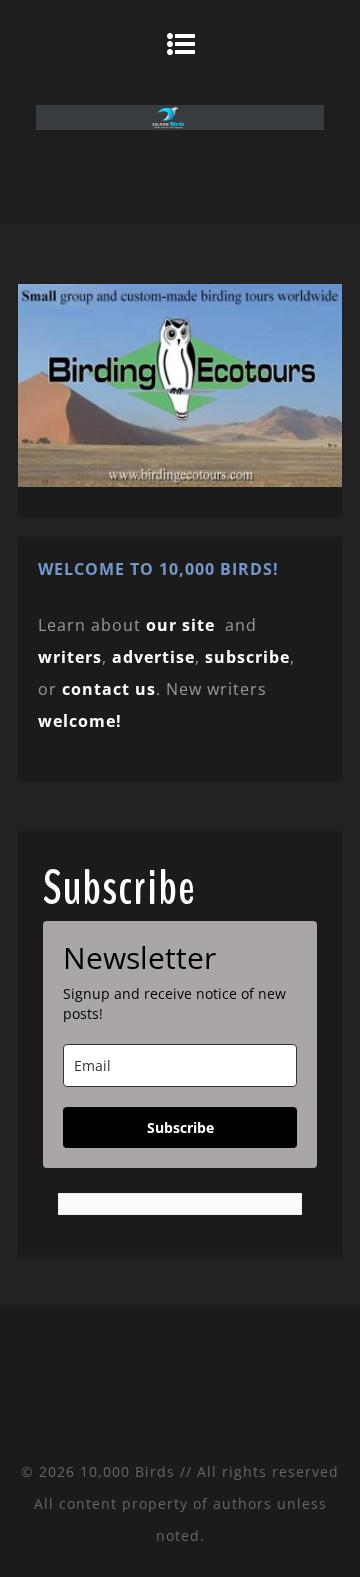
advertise (153, 657)
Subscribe (180, 1127)
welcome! (80, 721)
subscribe (247, 657)
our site (180, 625)
